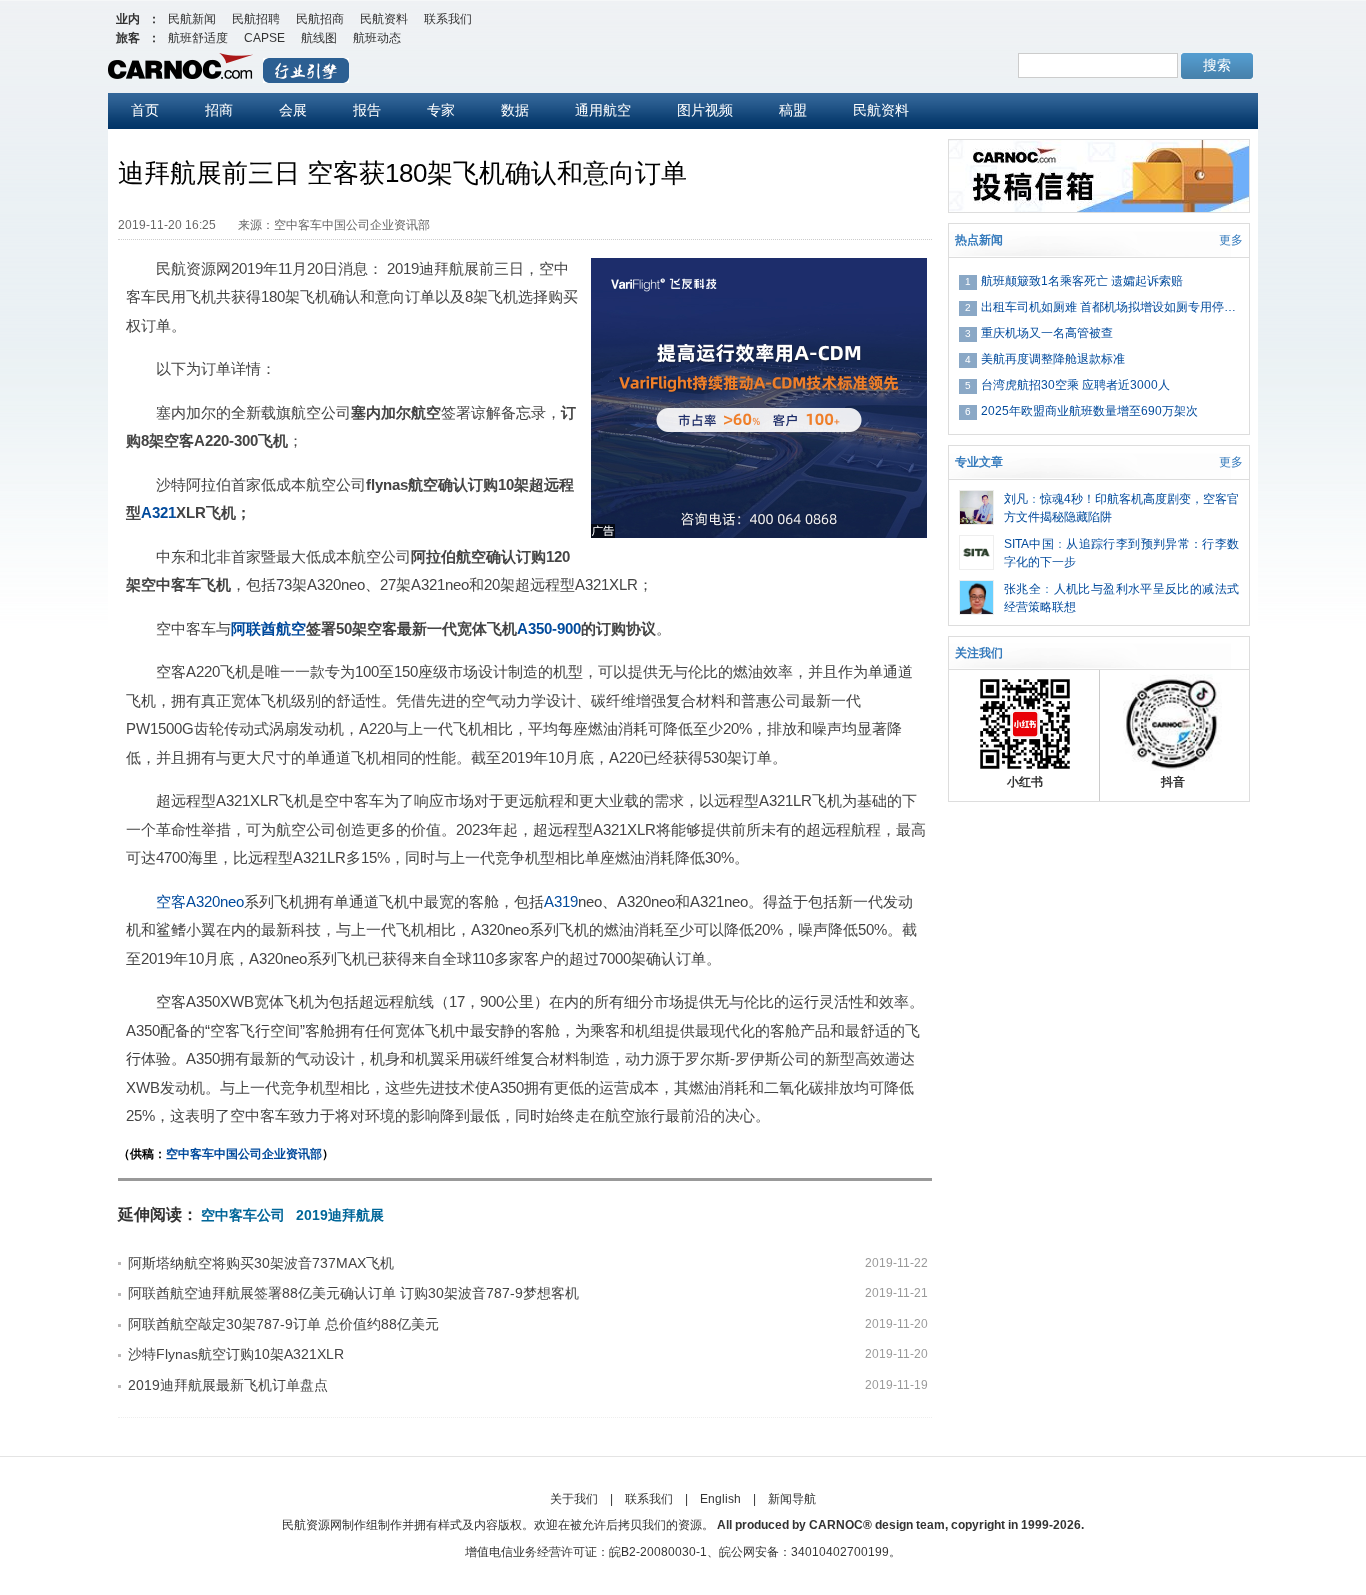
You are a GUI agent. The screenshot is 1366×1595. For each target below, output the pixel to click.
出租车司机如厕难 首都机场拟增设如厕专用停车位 (1110, 307)
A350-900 (549, 628)
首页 (145, 110)
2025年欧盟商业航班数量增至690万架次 (1089, 411)
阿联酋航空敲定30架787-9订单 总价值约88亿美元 (283, 1324)
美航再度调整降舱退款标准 (1053, 359)
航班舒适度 (198, 38)
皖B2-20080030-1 (658, 1552)
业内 (128, 19)
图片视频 (705, 110)
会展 (293, 110)
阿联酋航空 (268, 628)
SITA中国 (1029, 544)
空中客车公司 (243, 1215)
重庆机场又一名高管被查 (1047, 333)
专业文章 (979, 462)
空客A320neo (200, 901)
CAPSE (264, 38)
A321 (158, 512)
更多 (1231, 240)
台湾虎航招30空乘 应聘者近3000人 (1075, 385)
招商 (219, 110)
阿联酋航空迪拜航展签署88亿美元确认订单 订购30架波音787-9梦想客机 (353, 1293)
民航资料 (384, 19)
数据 (515, 110)
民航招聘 (256, 19)
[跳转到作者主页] (976, 499)
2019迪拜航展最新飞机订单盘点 (228, 1385)
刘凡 (1016, 499)
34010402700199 (840, 1552)
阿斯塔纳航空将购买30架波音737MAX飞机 (261, 1263)
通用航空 (603, 110)
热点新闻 (979, 240)
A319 (561, 901)
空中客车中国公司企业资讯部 (244, 1154)
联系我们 (448, 19)
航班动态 (377, 38)
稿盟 (793, 110)
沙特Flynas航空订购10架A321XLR (236, 1354)
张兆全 (1022, 589)
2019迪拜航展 (340, 1215)
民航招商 (320, 19)
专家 (441, 110)
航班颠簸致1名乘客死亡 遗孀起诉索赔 (1082, 281)
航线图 (319, 38)
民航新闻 (192, 19)
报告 (367, 110)
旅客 (128, 38)
